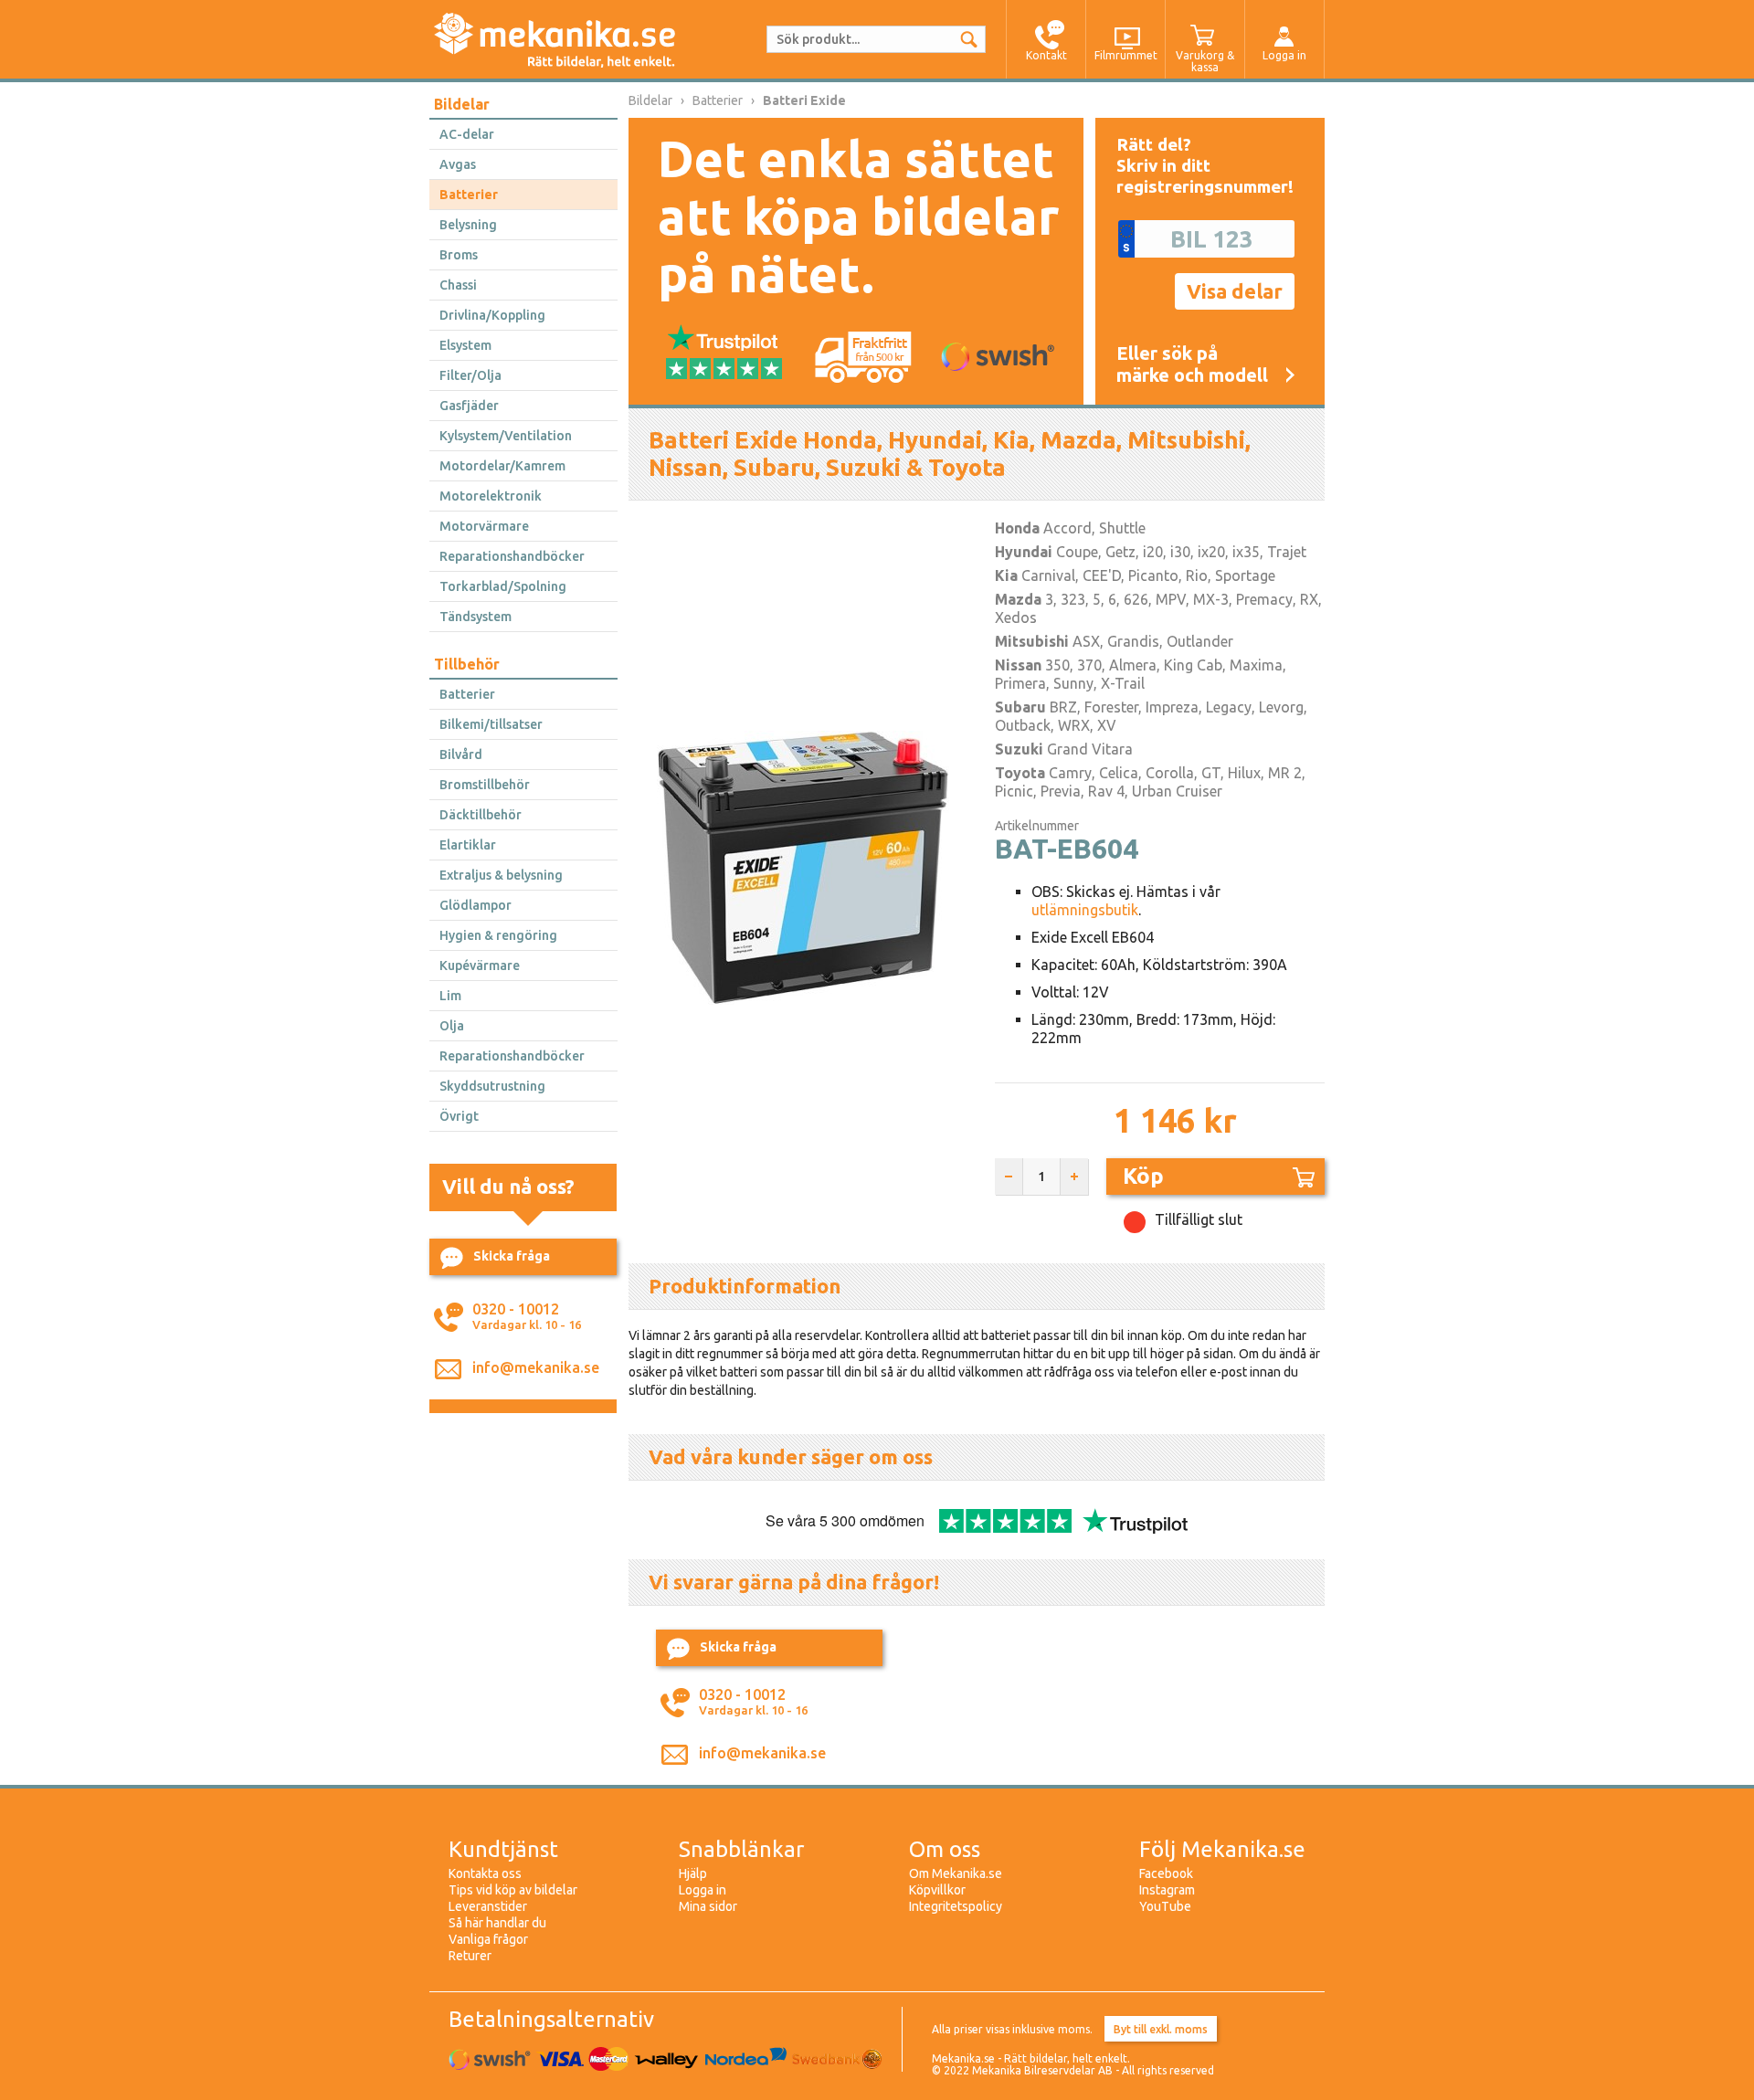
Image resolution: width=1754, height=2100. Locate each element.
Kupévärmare (480, 966)
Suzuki (1019, 749)
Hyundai (1024, 552)
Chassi (458, 285)
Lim (450, 996)
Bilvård (461, 755)
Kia (1006, 575)
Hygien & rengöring (498, 935)
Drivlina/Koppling (492, 315)
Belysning (468, 225)
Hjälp (693, 1873)
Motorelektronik (491, 496)
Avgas (458, 164)
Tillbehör (467, 664)
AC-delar (467, 134)
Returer (470, 1956)
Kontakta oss (485, 1873)
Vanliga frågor (488, 1939)
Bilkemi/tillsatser (491, 724)
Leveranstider (488, 1906)
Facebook (1166, 1873)
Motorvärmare (484, 526)
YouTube (1165, 1906)
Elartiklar (468, 845)
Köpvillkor (937, 1890)
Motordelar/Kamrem (502, 466)
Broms (459, 255)
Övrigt (459, 1116)
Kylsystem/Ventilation (506, 436)
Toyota (1020, 773)
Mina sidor (708, 1906)
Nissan (1018, 665)
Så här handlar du (497, 1923)
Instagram (1167, 1890)
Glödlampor (475, 905)
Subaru (1020, 707)
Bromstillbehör (485, 785)
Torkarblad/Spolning (503, 586)
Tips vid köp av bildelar (513, 1890)
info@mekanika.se (536, 1367)
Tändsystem (475, 617)
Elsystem (465, 345)
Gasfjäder (469, 406)
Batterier (469, 195)
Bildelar (462, 104)
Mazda (1018, 599)
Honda (1017, 528)
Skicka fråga (512, 1256)
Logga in (703, 1890)
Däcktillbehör (481, 815)
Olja (452, 1026)
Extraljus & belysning (501, 875)
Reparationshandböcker (512, 556)
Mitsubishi (1032, 641)
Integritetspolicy (956, 1906)
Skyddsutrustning (492, 1086)
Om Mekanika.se (956, 1873)
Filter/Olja (470, 375)
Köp (1143, 1176)
